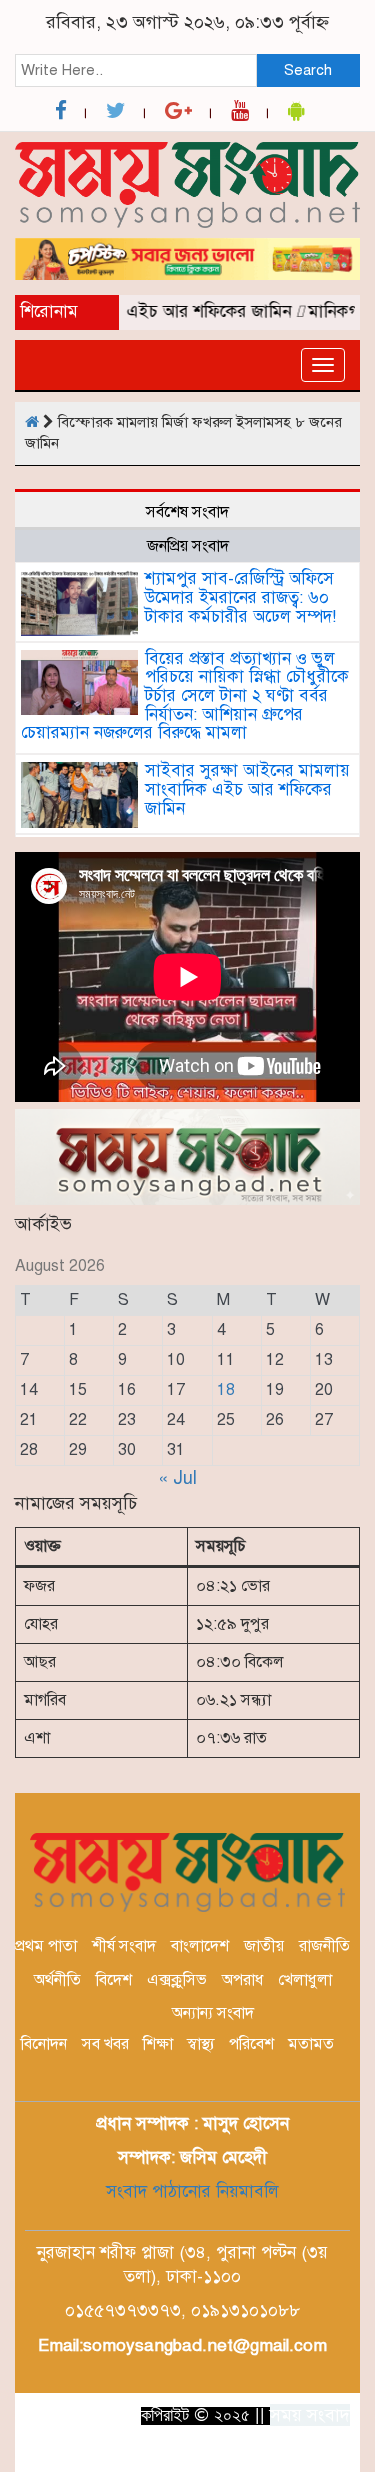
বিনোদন (44, 2044)
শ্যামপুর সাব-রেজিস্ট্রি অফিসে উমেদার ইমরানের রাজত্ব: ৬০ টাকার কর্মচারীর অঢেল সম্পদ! (240, 597)
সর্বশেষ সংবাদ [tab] (187, 512)
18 (226, 1390)
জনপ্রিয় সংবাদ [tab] (188, 546)
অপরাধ (242, 1980)
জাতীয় (264, 1946)
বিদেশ (114, 1980)
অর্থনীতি (57, 1980)
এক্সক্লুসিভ (177, 1980)
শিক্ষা (158, 2044)
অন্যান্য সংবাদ (213, 2013)
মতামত (311, 2044)
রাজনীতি (324, 1946)
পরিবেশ (251, 2044)
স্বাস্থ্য (201, 2044)
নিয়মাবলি (245, 2191)
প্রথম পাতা (46, 1946)
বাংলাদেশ (200, 1946)
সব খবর (105, 2044)
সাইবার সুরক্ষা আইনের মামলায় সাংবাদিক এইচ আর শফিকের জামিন (247, 789)
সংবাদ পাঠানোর (158, 2191)
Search (308, 70)
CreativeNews (273, 2451)
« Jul (177, 1478)
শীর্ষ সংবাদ (124, 1946)
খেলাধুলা (305, 1980)
